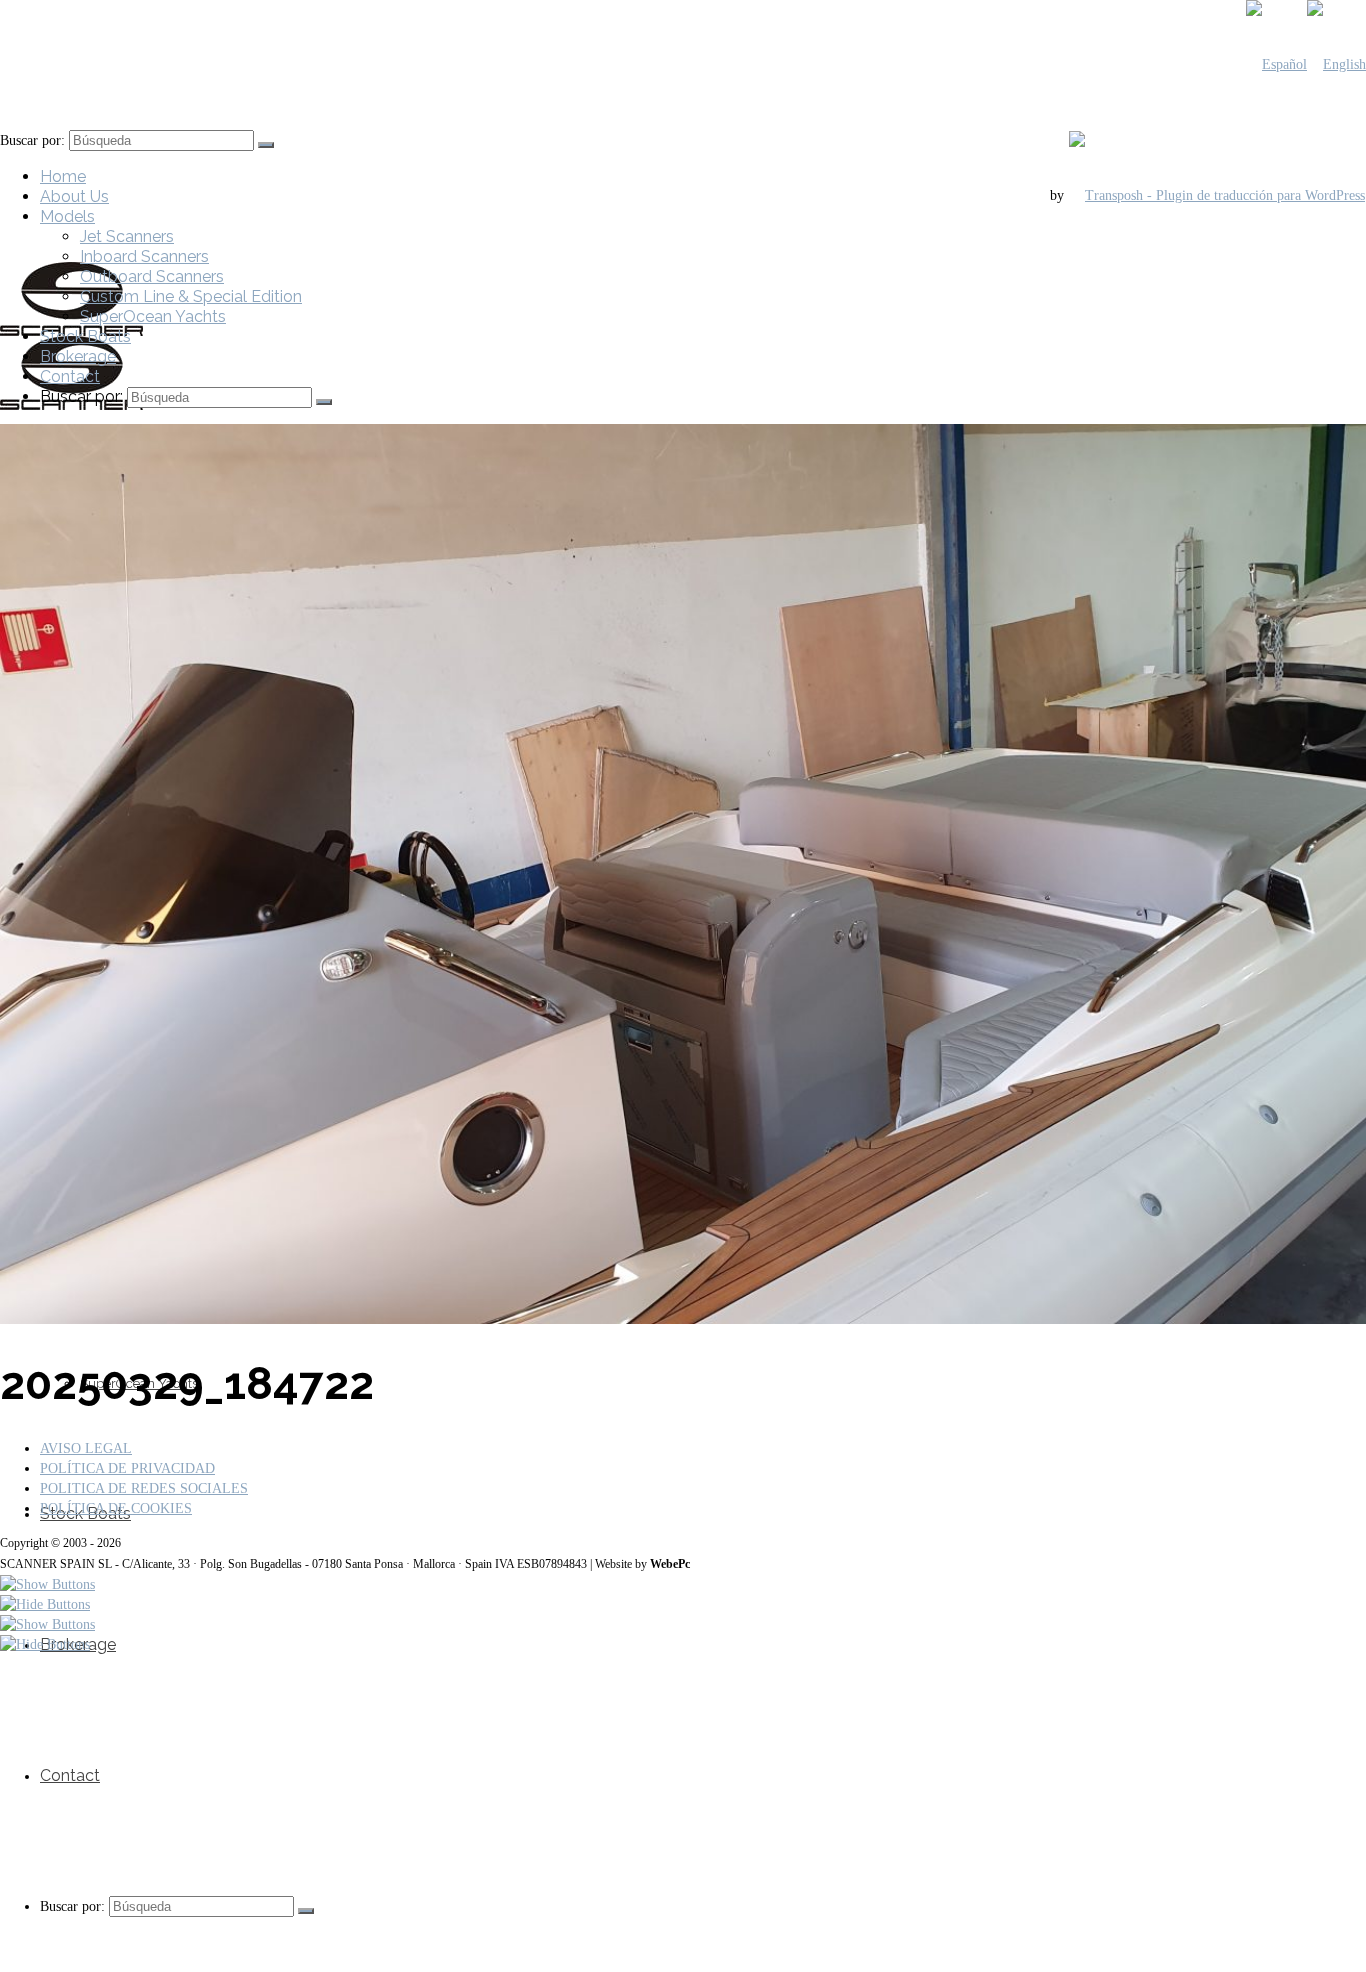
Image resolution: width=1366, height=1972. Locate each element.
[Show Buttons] (47, 1584)
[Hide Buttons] (45, 1604)
